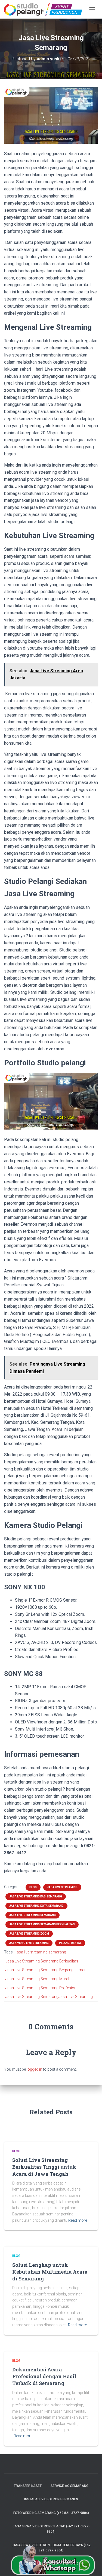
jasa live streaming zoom (29, 1934)
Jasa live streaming (62, 1887)
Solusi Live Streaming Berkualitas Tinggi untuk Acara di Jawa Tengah (44, 2167)
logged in (34, 2069)
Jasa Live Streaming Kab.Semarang (36, 1896)
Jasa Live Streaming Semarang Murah (38, 1979)
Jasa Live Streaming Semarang (33, 1915)
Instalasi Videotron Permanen (51, 2499)
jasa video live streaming (29, 1943)
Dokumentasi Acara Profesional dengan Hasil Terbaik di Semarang (44, 2376)
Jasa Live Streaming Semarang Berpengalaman (46, 1970)
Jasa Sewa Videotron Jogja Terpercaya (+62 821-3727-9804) (51, 2548)
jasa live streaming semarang (41, 1952)
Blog (33, 1887)
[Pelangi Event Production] (45, 9)
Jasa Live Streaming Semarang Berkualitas (42, 1924)
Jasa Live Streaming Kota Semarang (36, 1906)
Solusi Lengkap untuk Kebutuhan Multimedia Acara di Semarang (50, 2272)
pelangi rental (70, 1943)
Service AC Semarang (69, 2486)
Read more (78, 2220)
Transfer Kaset (28, 2486)
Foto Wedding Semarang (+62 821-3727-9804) (51, 2513)
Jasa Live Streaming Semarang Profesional (42, 1988)
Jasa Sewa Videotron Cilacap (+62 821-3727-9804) (51, 2529)
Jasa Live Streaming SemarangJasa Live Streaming (49, 1997)
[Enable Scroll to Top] (91, 2565)
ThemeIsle (69, 2563)
